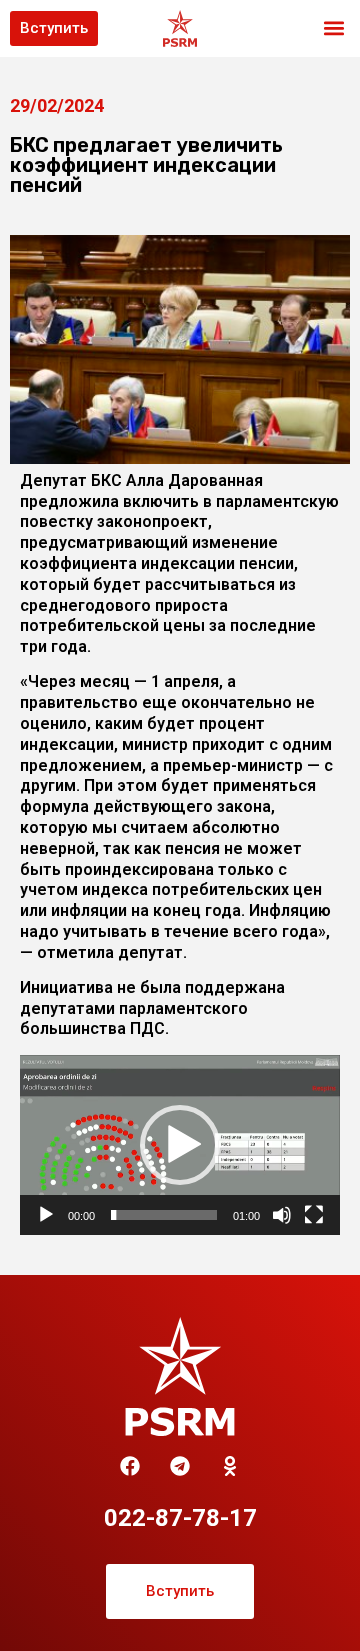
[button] (333, 28)
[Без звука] (282, 1215)
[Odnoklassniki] (230, 1466)
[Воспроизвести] (46, 1215)
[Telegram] (180, 1466)
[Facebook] (130, 1466)
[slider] (164, 1215)
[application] (180, 1145)
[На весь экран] (314, 1215)
